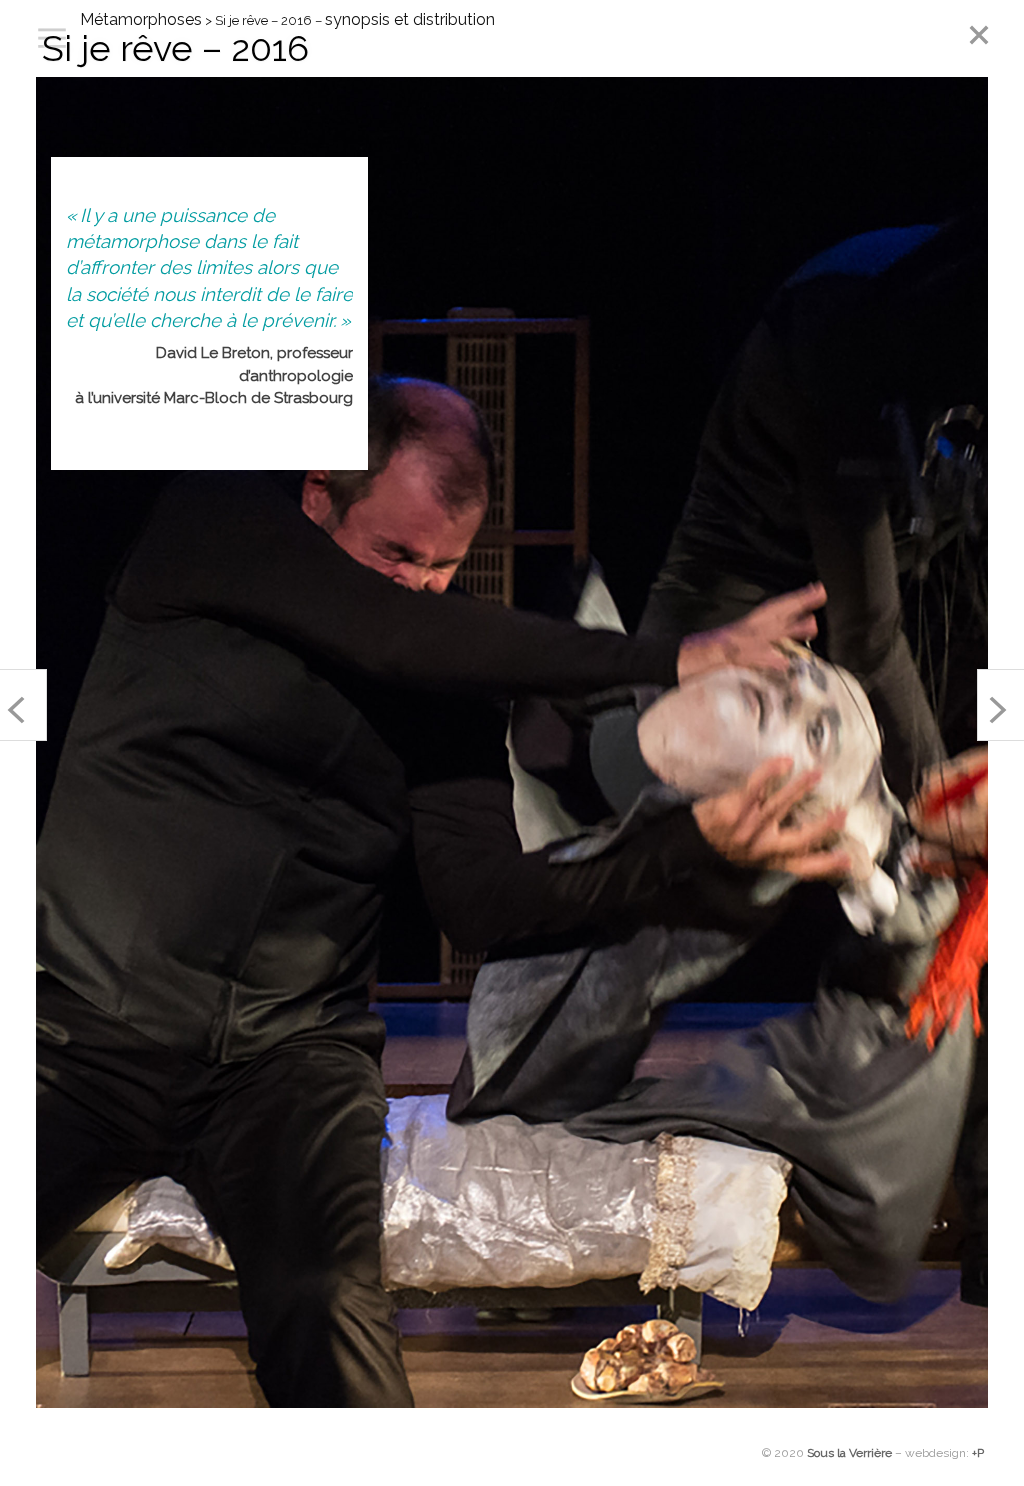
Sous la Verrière (849, 1453)
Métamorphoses (141, 19)
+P (978, 1453)
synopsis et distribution (410, 19)
